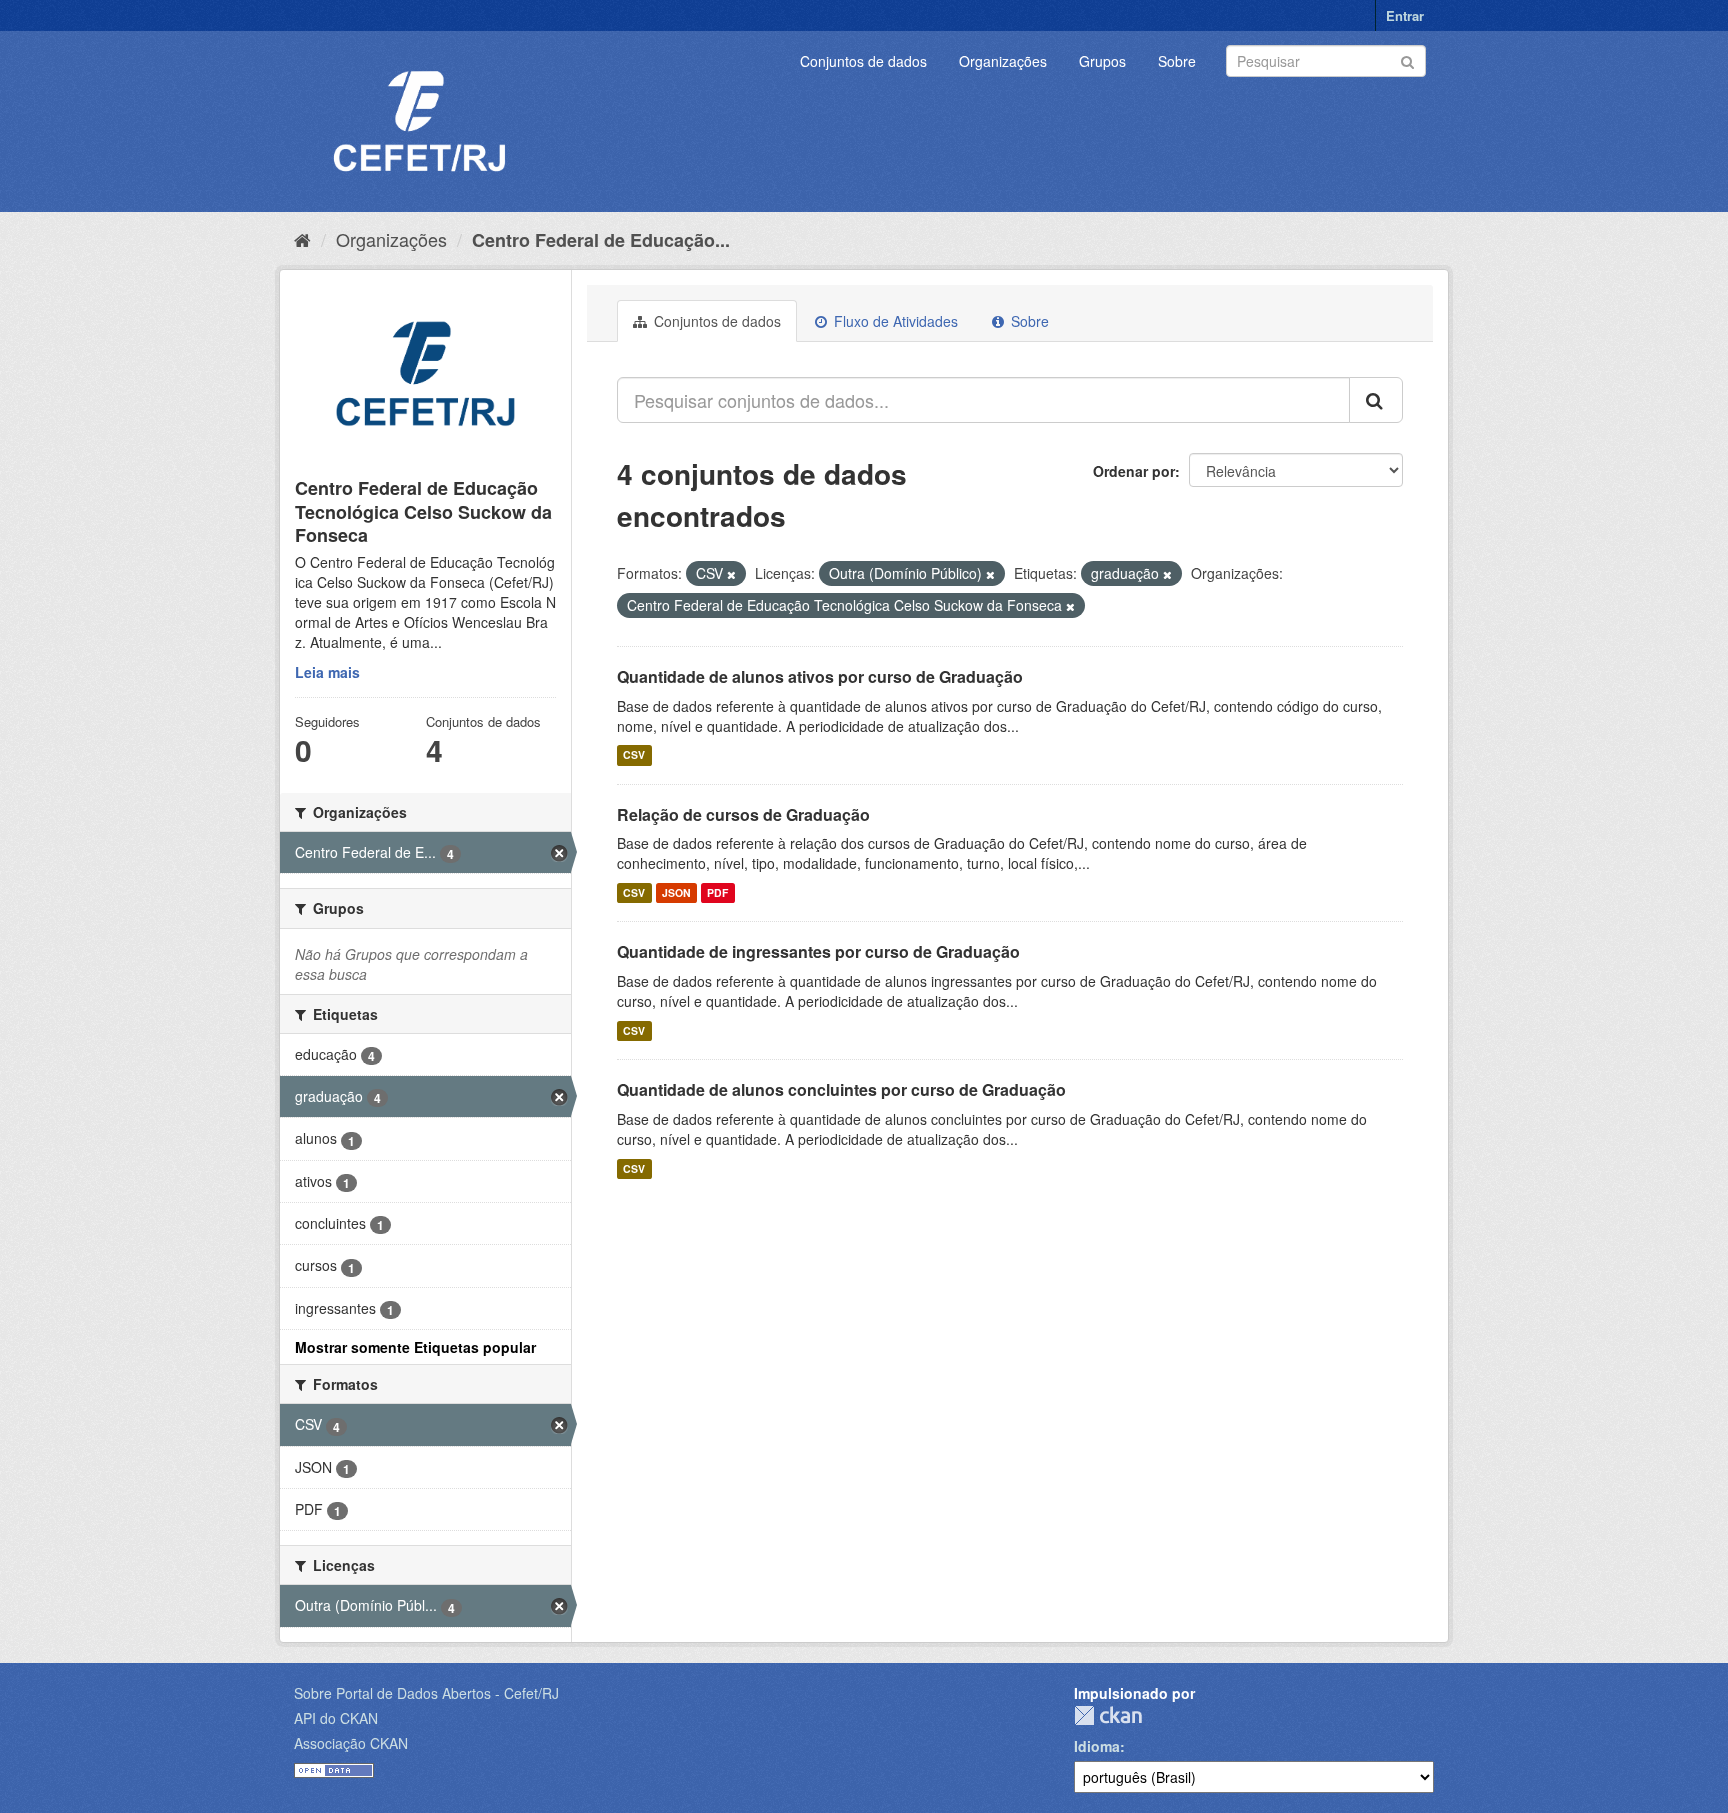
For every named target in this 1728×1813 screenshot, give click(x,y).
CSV (634, 755)
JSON (676, 892)
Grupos (1102, 61)
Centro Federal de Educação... (601, 240)
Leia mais (327, 672)
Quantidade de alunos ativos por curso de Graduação (820, 676)
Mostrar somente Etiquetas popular (415, 1347)
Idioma (1097, 1746)
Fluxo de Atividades (894, 321)
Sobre (1177, 61)
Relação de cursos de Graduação (743, 814)
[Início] (302, 239)
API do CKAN (336, 1718)
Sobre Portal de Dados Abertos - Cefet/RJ (426, 1693)
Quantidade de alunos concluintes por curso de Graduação (841, 1089)
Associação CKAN (351, 1743)
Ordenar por (1134, 471)
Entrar (1405, 15)
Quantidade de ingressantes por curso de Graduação (818, 951)
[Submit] (1407, 59)
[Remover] (731, 574)
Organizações (1003, 61)
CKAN (1108, 1715)
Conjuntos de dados (863, 61)
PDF (717, 892)
